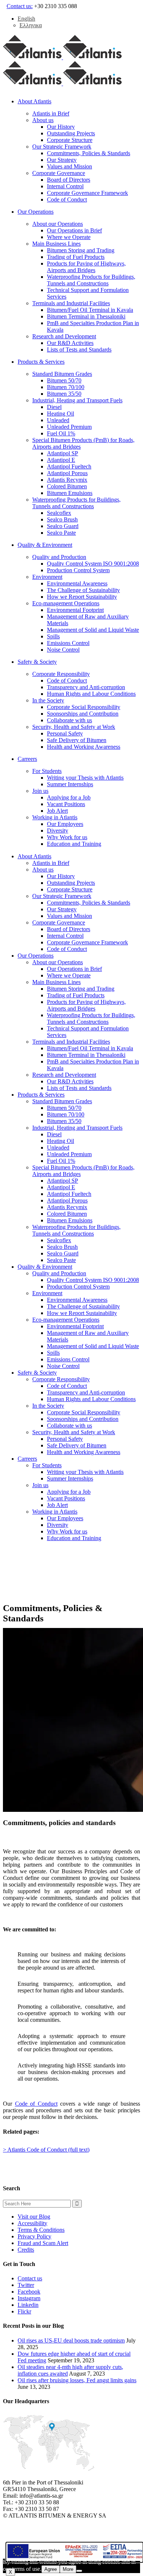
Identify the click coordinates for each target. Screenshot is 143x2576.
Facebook (29, 2292)
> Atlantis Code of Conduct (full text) (46, 2150)
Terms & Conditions (41, 2230)
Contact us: (20, 6)
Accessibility (32, 2223)
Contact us (30, 2278)
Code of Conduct (36, 2104)
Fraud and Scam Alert (43, 2243)
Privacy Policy (34, 2236)
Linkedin (28, 2305)
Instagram (29, 2298)
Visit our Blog (34, 2217)
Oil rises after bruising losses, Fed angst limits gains (77, 2380)
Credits (26, 2250)
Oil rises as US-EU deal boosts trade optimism (71, 2340)
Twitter (26, 2285)
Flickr (24, 2311)
